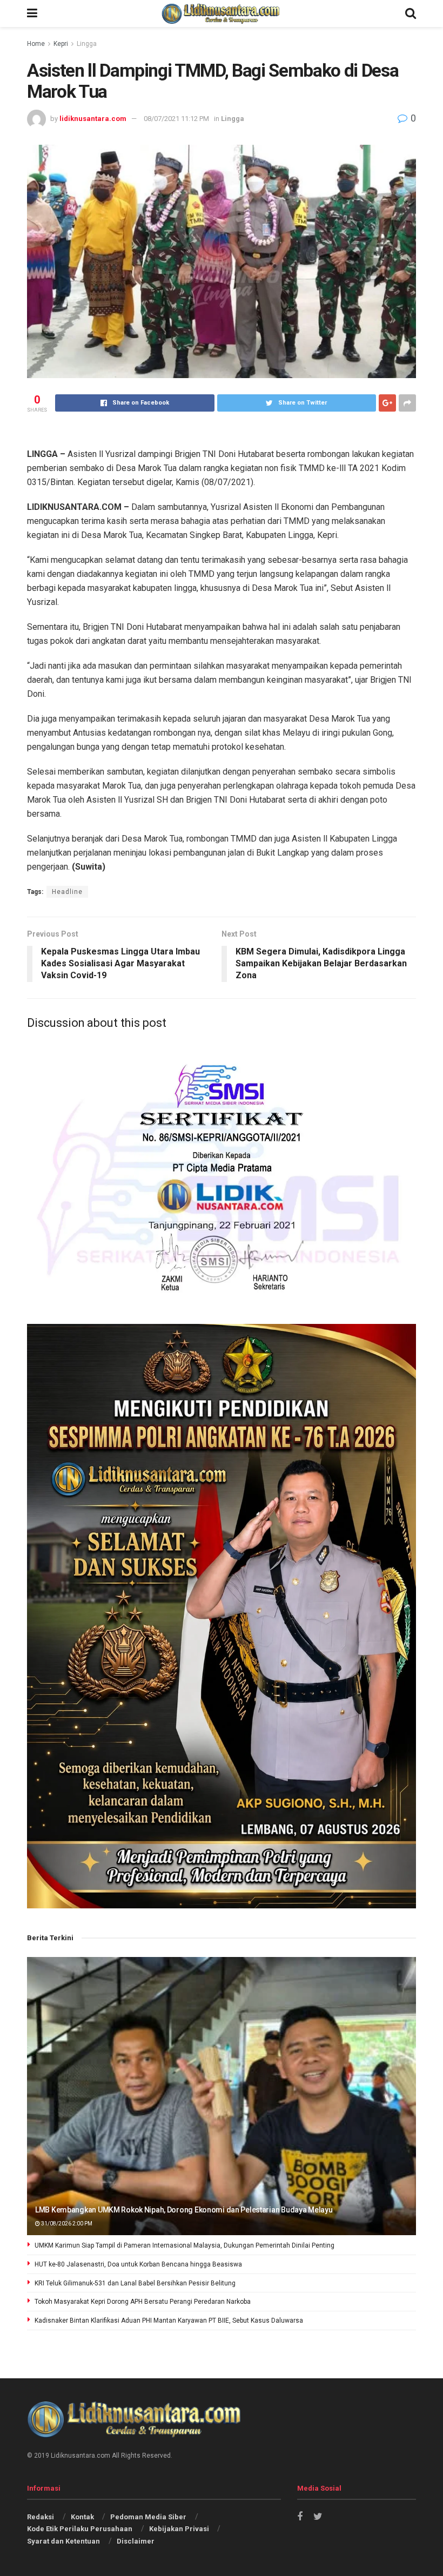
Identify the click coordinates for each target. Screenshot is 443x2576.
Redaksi (41, 2517)
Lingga (87, 44)
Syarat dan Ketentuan (63, 2541)
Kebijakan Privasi (179, 2529)
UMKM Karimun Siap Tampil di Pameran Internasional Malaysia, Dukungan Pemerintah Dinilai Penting (184, 2245)
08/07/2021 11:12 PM (176, 119)
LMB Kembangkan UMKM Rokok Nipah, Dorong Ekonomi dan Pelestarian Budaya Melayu (184, 2210)
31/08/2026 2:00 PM (66, 2224)
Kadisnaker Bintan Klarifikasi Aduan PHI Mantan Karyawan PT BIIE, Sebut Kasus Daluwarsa (169, 2321)
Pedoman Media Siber (148, 2517)
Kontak (82, 2517)
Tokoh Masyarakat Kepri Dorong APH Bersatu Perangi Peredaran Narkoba (143, 2302)
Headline (67, 892)
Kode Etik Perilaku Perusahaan (80, 2529)
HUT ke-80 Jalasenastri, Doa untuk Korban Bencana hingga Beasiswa (138, 2264)
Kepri (61, 44)
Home (36, 44)
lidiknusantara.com (93, 119)
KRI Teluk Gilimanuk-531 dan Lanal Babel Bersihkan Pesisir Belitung (135, 2283)
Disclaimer (136, 2541)
